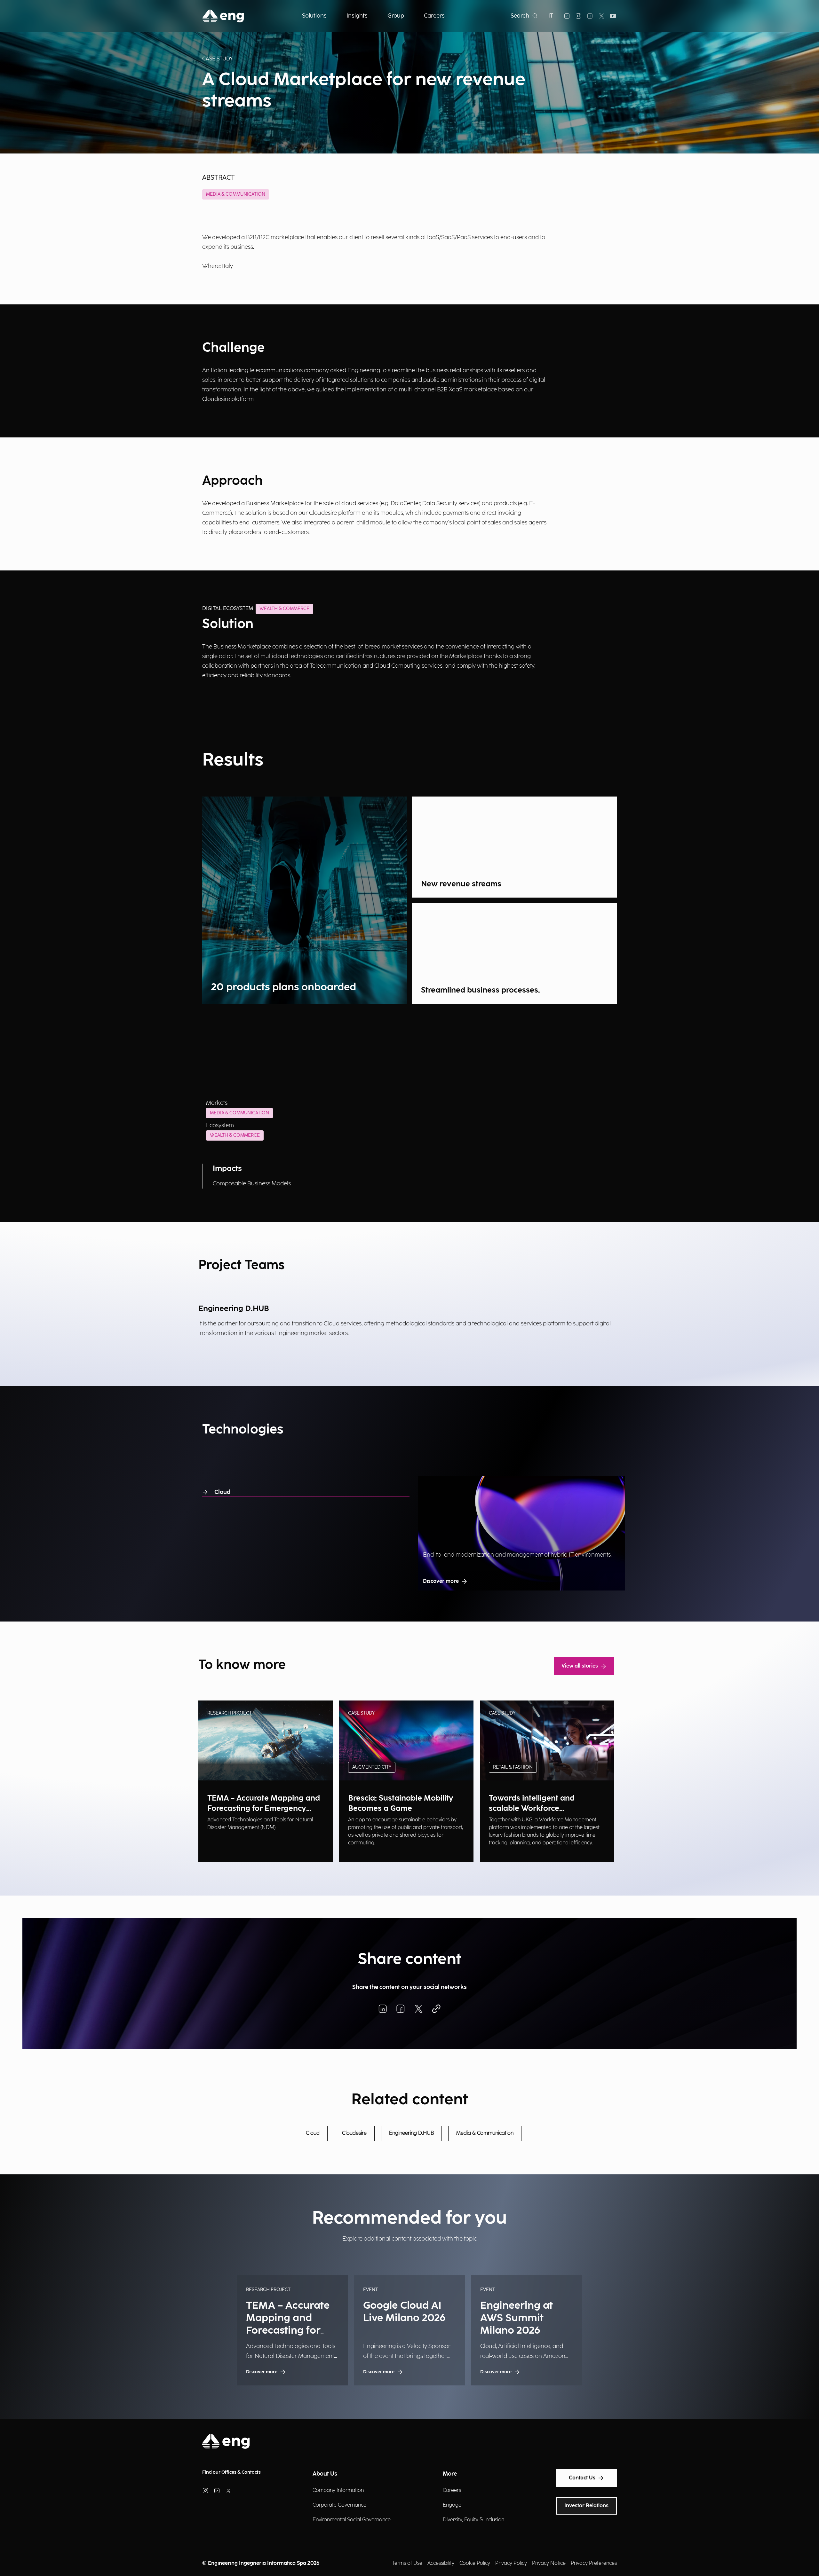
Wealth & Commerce (235, 1135)
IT (551, 16)
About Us (325, 2474)
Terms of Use (407, 2563)
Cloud (222, 1492)
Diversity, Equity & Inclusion (473, 2520)
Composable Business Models (252, 1184)
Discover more (441, 1581)
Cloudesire (354, 2133)
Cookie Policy (475, 2563)
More (450, 2474)
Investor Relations (586, 2506)
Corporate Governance (339, 2505)
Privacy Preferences (594, 2563)
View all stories (580, 1666)
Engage (452, 2505)
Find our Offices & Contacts (231, 2472)
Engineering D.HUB (411, 2133)
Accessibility (441, 2563)
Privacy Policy (511, 2563)
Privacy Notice (549, 2563)
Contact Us (582, 2478)
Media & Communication (236, 194)
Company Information (338, 2490)
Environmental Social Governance (352, 2520)
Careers (452, 2490)
